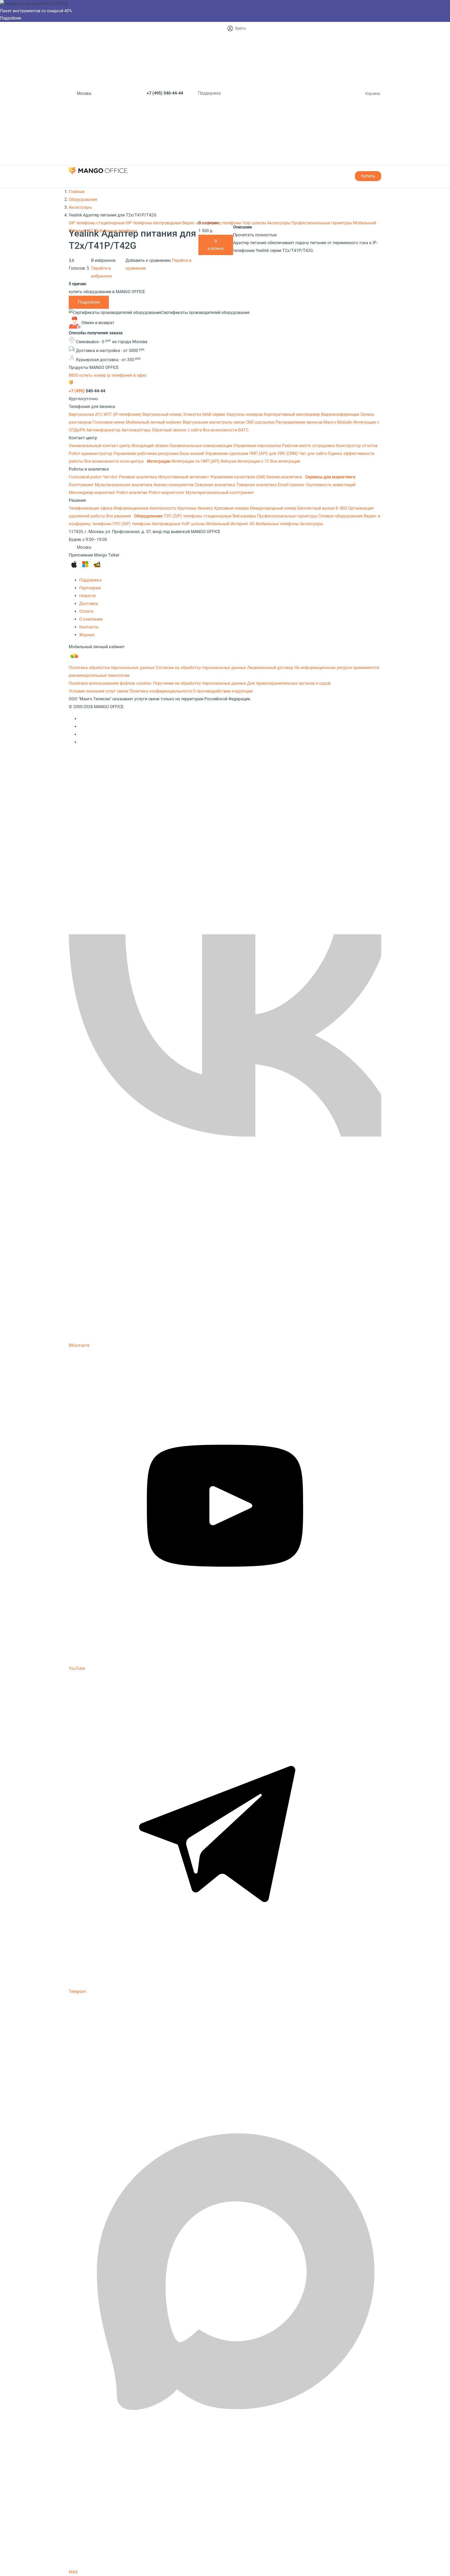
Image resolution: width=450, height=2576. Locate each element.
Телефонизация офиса (91, 508)
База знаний (192, 453)
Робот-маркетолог (167, 493)
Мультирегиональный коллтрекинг (220, 493)
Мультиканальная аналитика (124, 485)
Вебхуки (229, 461)
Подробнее (11, 18)
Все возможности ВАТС (226, 430)
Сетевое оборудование (341, 516)
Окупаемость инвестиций (331, 485)
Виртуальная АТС (86, 414)
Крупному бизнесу (196, 508)
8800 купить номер (88, 375)
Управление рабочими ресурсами (146, 453)
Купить (368, 176)
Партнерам (90, 588)
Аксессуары (279, 223)
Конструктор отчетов (357, 446)
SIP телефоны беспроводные (154, 223)
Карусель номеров (245, 414)
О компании (91, 619)
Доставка (89, 604)
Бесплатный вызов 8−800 (323, 508)
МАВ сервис (214, 414)
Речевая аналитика (139, 477)
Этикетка (193, 414)
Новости (87, 596)
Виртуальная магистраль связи (214, 422)
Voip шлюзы (255, 223)
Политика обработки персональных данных (112, 668)
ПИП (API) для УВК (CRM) (274, 453)
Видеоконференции (341, 414)
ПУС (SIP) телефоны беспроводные (147, 524)
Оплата (86, 611)
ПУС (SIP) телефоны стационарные (198, 516)
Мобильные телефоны (116, 231)
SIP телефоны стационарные (97, 223)
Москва (84, 93)
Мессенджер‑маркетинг (93, 493)
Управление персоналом (258, 446)
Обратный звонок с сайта (177, 430)
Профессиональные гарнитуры (322, 223)
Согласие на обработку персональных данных (201, 668)
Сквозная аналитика (215, 485)
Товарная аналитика (257, 485)
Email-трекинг (292, 485)
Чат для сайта (313, 453)
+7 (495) (165, 93)
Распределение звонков (299, 422)
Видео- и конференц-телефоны (212, 223)
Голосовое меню (109, 422)
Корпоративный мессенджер (292, 414)
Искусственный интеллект (184, 477)
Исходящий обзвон (151, 446)
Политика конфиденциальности (160, 691)
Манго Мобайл (338, 422)
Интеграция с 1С (254, 461)
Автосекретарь (137, 430)
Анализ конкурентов (174, 485)
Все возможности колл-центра (115, 461)
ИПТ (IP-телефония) (123, 414)
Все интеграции (285, 461)
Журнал (87, 635)
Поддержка (209, 93)
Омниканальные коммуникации (201, 446)
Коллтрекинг (82, 485)
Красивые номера (232, 508)
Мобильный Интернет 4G (231, 524)
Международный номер (274, 508)
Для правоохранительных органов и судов (289, 683)
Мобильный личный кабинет (154, 422)
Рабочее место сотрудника (309, 446)
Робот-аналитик (133, 493)
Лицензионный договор (270, 668)
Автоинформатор (104, 430)
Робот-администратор (91, 453)
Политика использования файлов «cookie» (110, 683)
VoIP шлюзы (194, 524)
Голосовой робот (86, 477)
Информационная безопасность (145, 508)
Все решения (119, 516)
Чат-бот (111, 477)
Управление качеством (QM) (238, 477)
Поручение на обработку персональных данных (199, 683)
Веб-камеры (245, 516)
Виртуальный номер (163, 414)
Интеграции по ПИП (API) (196, 461)
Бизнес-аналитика (285, 477)
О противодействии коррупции (223, 691)
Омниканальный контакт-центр (100, 446)
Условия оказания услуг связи (98, 691)
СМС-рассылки (261, 422)
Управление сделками (227, 453)
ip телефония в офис (127, 375)
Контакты (89, 627)
